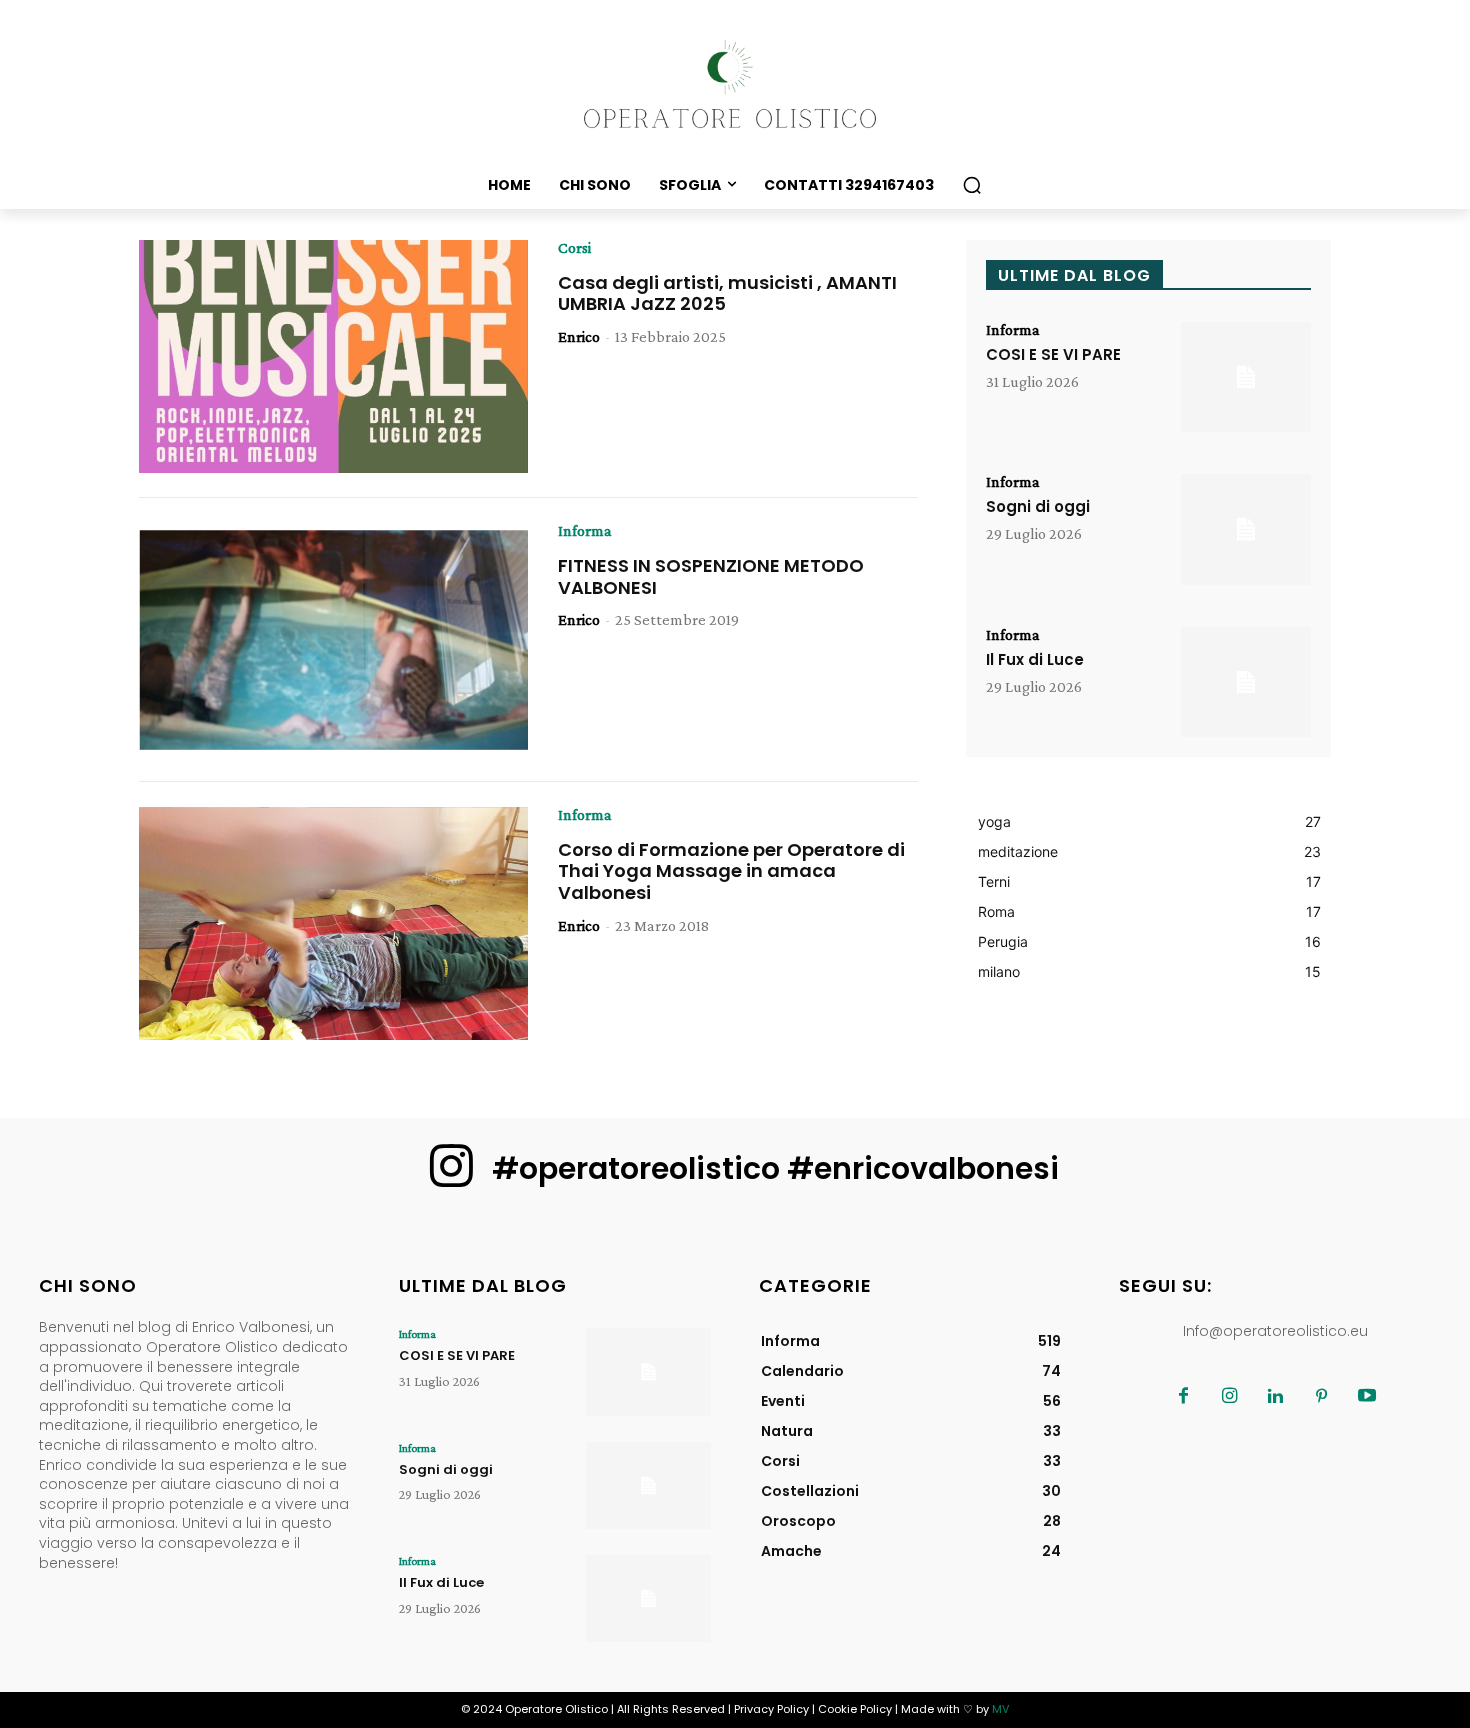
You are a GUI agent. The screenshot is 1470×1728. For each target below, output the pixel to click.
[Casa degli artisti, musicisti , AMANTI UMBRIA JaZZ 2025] (333, 357)
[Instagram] (1229, 1397)
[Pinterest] (1321, 1397)
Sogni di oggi (1038, 506)
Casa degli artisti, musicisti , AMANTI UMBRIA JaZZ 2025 (727, 293)
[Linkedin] (1275, 1397)
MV (1000, 1709)
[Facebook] (1183, 1397)
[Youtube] (1367, 1397)
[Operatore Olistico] (735, 85)
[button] (972, 185)
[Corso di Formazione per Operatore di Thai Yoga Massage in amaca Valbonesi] (333, 924)
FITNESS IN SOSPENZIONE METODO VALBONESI (711, 576)
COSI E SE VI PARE (1053, 354)
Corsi (574, 248)
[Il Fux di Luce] (1246, 682)
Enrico (579, 336)
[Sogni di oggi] (1246, 529)
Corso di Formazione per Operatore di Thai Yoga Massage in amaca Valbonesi (731, 871)
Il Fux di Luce (1035, 659)
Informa (585, 531)
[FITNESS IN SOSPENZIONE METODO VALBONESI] (333, 640)
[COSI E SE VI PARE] (1246, 377)
